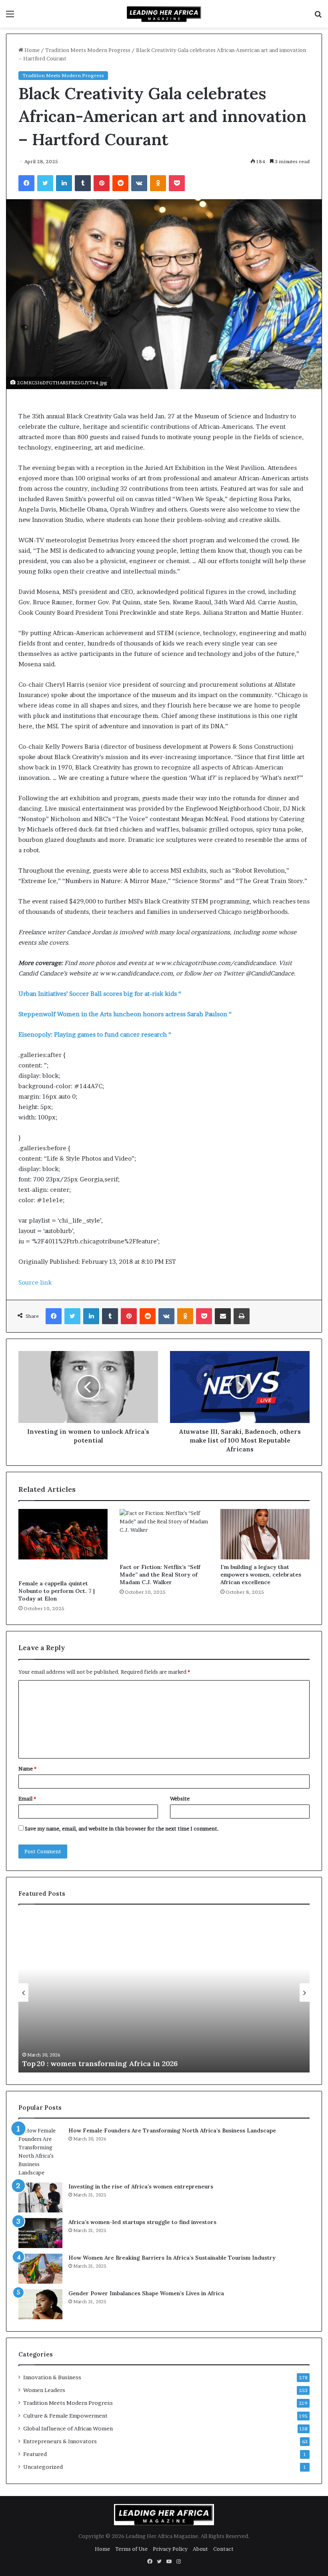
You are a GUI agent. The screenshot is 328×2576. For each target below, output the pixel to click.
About (200, 2549)
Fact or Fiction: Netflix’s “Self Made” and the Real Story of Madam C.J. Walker (160, 1575)
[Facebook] (26, 183)
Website (180, 1799)
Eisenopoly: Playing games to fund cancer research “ (95, 1034)
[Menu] (10, 17)
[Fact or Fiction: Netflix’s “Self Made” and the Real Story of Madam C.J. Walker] (164, 1534)
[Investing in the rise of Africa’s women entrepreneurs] (40, 2197)
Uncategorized (43, 2467)
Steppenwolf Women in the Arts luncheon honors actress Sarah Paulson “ (125, 1014)
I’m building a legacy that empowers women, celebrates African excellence (261, 1575)
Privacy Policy (170, 2549)
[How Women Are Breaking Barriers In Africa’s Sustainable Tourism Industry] (40, 2269)
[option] (164, 1992)
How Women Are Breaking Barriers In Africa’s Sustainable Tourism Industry (172, 2258)
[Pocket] (177, 183)
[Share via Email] (223, 1316)
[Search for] (318, 17)
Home (31, 50)
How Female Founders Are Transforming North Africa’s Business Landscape (172, 2130)
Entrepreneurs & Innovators (60, 2441)
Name (27, 1769)
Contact (223, 2549)
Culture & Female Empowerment (65, 2416)
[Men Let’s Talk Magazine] (164, 14)
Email (27, 1799)
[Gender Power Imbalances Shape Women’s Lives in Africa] (40, 2304)
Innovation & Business (52, 2377)
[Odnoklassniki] (158, 183)
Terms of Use (131, 2549)
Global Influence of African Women (68, 2428)
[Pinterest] (102, 183)
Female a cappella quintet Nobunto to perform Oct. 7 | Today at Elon (57, 1591)
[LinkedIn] (64, 183)
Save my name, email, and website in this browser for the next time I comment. (122, 1829)
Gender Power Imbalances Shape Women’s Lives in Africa (146, 2293)
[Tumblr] (83, 183)
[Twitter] (45, 183)
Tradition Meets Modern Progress (88, 50)
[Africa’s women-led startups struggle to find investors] (40, 2233)
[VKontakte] (139, 183)
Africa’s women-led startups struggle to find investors (142, 2222)
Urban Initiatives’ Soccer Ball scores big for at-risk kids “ (100, 994)
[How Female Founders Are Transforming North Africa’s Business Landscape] (40, 2152)
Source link (35, 1282)
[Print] (242, 1316)
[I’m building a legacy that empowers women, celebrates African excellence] (265, 1534)
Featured (35, 2454)
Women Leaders (44, 2390)
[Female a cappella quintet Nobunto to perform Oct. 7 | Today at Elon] (63, 1542)
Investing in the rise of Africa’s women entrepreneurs (141, 2186)
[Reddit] (120, 183)
